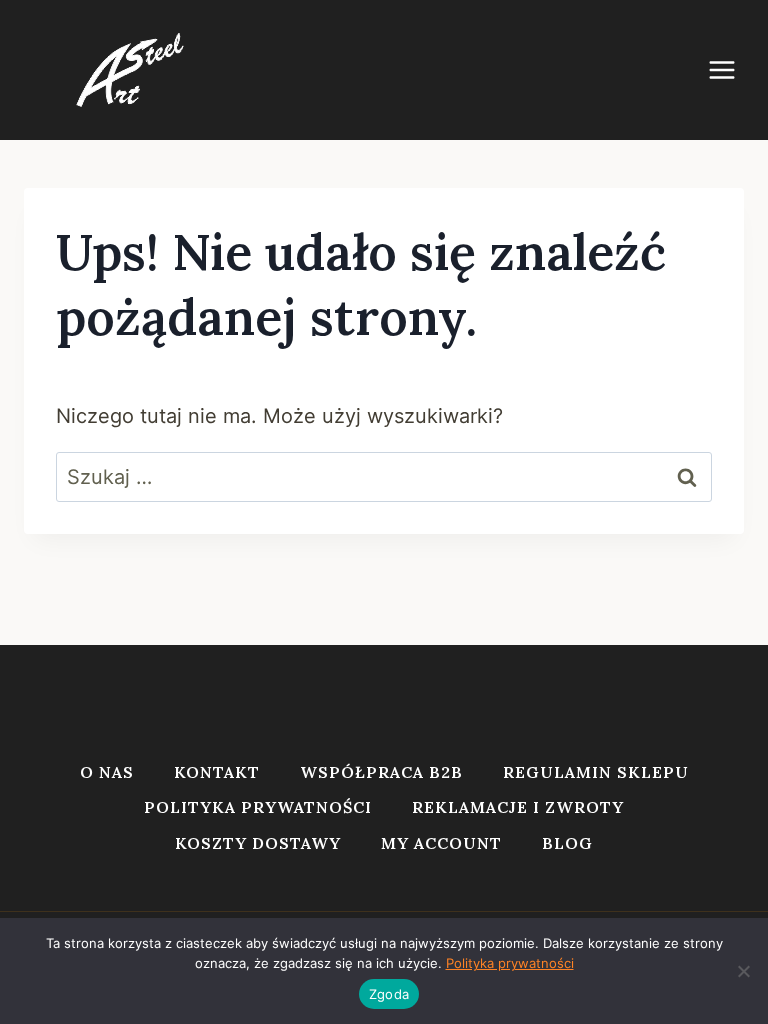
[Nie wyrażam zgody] (743, 971)
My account (441, 843)
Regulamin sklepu (596, 772)
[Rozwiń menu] (732, 69)
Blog (567, 843)
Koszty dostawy (258, 843)
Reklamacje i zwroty (518, 807)
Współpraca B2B (381, 772)
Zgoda (389, 994)
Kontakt (217, 772)
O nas (107, 772)
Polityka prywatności (258, 807)
